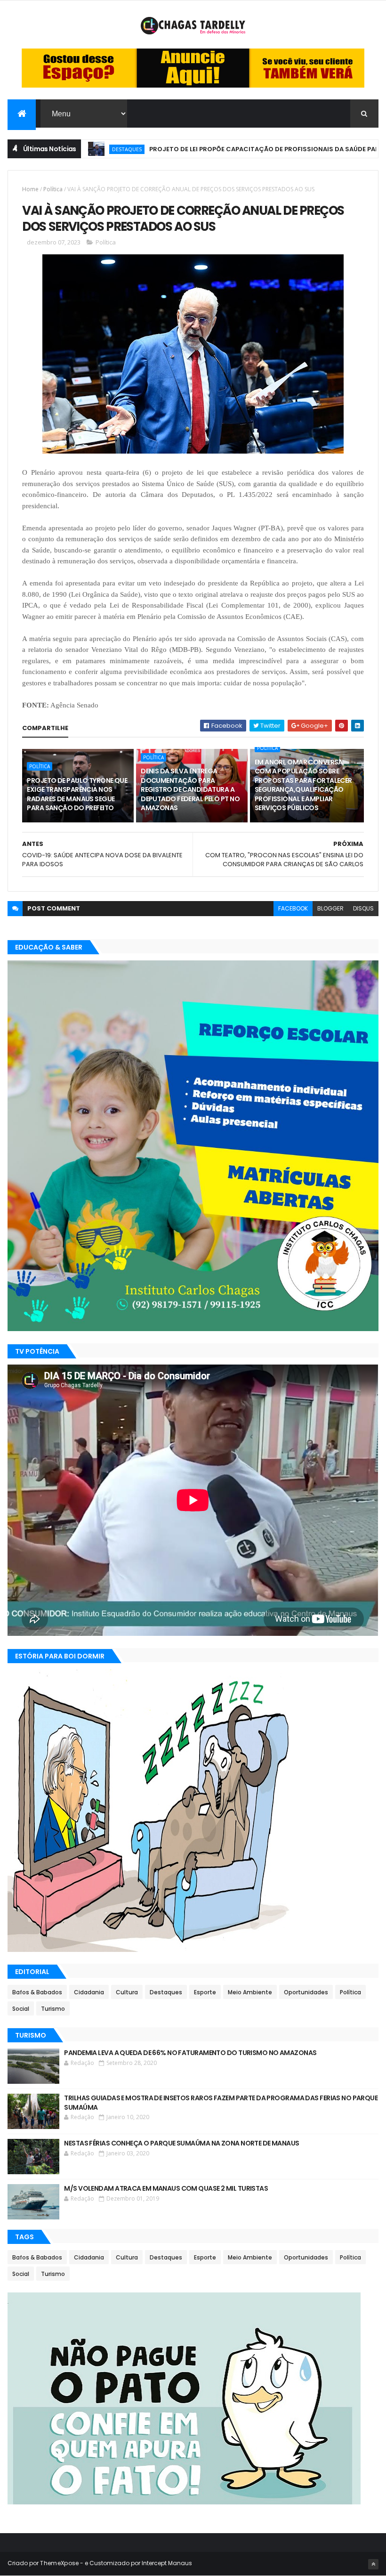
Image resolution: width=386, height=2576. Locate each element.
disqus (363, 908)
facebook (293, 908)
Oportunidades (306, 1992)
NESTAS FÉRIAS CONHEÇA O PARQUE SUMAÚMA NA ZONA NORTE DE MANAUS (181, 2143)
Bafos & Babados (37, 1992)
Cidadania (89, 1992)
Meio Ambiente (250, 1992)
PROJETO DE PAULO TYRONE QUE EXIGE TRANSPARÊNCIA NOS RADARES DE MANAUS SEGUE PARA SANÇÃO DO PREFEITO (77, 794)
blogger (330, 908)
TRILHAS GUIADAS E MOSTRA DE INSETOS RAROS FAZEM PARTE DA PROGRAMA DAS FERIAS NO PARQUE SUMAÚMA (221, 2103)
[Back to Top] (373, 2564)
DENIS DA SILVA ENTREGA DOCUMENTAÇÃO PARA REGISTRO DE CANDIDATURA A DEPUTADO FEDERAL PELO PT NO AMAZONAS (190, 789)
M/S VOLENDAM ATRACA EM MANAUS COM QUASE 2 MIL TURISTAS (166, 2188)
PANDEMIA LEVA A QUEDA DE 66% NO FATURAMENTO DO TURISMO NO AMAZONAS (190, 2053)
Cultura (127, 1992)
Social (21, 2009)
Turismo (53, 2009)
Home (30, 189)
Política (53, 189)
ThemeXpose (59, 2563)
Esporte (205, 1992)
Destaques (166, 1992)
